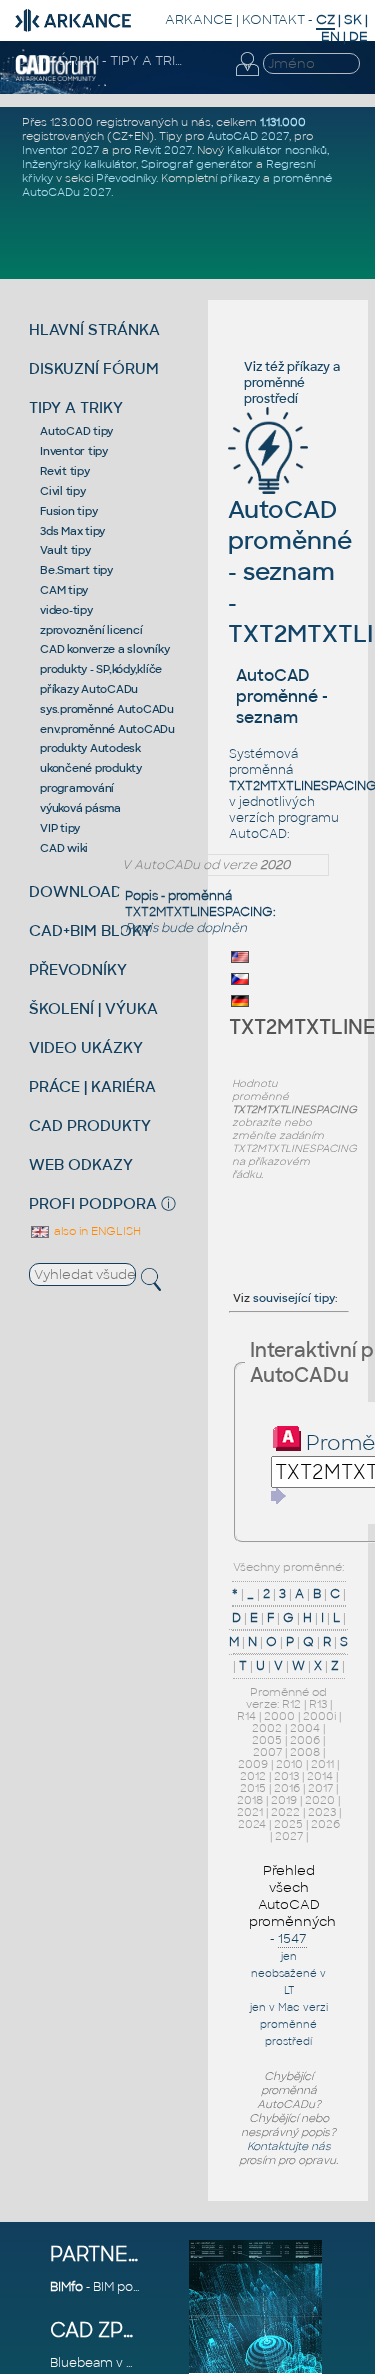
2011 (322, 1764)
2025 (288, 1824)
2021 (250, 1812)
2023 (322, 1812)
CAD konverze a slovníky (104, 649)
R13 (318, 1704)
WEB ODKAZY (81, 1164)
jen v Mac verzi (289, 2007)
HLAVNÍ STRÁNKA (94, 329)
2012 (253, 1776)
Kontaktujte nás (289, 2146)
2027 (289, 1836)
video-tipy (66, 610)
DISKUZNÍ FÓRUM (94, 368)
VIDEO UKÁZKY (86, 1047)
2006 (305, 1740)
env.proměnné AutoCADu (107, 729)
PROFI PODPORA (93, 1203)
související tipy (294, 1298)
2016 (287, 1788)
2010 (289, 1764)
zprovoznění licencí (91, 630)
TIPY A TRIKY (76, 407)
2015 (253, 1788)
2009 (253, 1764)
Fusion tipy (68, 511)
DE (358, 36)
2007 (267, 1752)
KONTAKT (273, 19)
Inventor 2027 (60, 150)
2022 (285, 1812)
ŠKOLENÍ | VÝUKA (93, 1008)
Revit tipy (65, 471)
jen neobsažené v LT (288, 1973)
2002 (267, 1728)
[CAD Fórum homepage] (56, 78)
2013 (286, 1776)
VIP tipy (60, 828)
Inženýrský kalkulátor (79, 164)
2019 (284, 1800)
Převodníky (126, 178)
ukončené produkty (91, 768)
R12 (291, 1704)
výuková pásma (80, 808)
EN (330, 36)
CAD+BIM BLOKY (90, 930)
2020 (320, 1800)
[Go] (279, 1496)
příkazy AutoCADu (89, 689)
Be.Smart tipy (76, 570)
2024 (252, 1824)
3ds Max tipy (72, 531)
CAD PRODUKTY (90, 1125)
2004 (305, 1728)
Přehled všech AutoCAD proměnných (292, 1896)
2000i (319, 1716)
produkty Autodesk (90, 748)
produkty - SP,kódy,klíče (101, 669)
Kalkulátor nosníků (277, 150)
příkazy (240, 178)
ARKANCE (199, 19)
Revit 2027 (163, 150)
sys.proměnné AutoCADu (107, 709)
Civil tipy (63, 491)
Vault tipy (65, 550)
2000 (279, 1716)
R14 (246, 1716)
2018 (250, 1800)
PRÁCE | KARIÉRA (92, 1086)
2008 (305, 1752)
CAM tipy (64, 590)
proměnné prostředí (274, 391)
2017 (320, 1788)
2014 (320, 1776)
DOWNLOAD (75, 891)
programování (77, 788)
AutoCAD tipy (76, 431)
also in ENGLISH (96, 1231)
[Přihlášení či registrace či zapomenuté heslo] (247, 76)
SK (353, 19)
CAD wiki (64, 848)
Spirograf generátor (197, 164)
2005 (267, 1740)
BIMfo (66, 2287)
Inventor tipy (74, 451)
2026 (325, 1824)
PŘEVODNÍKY (78, 969)
